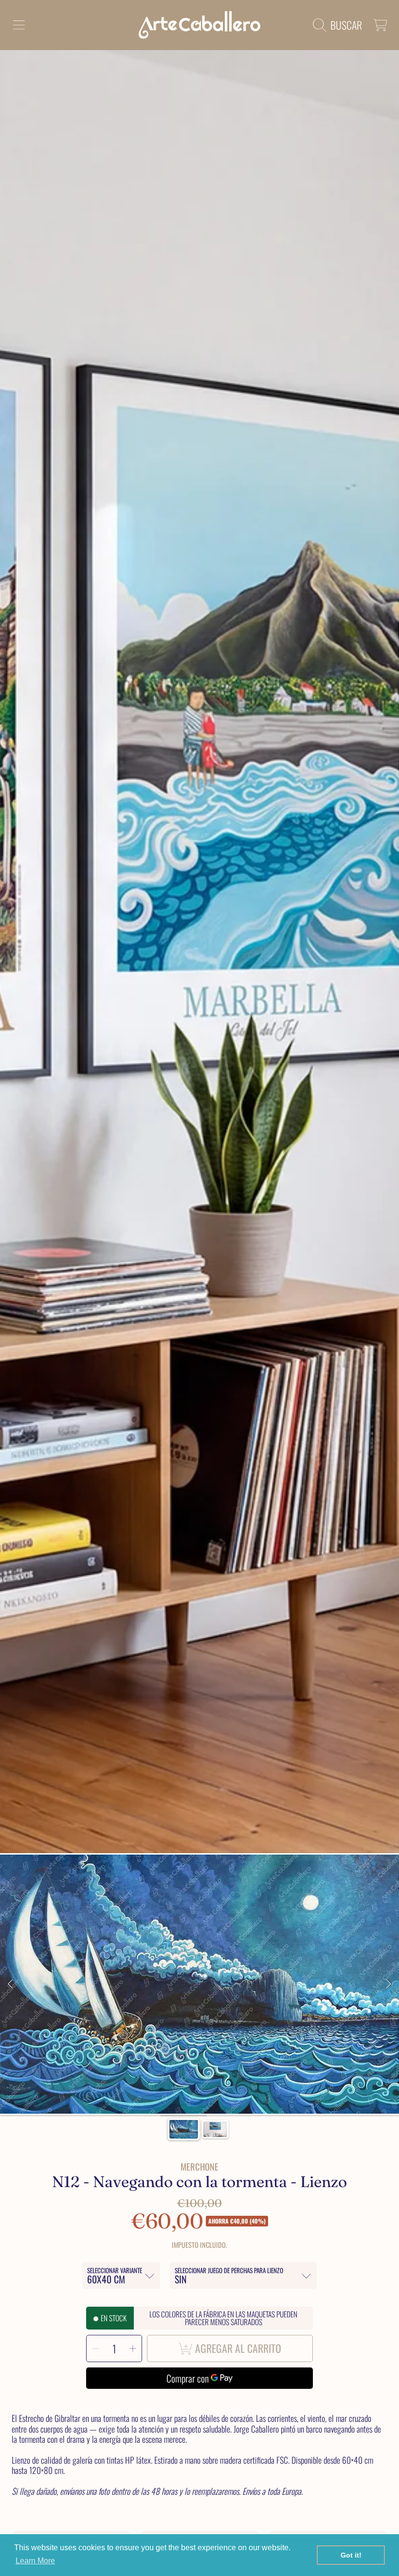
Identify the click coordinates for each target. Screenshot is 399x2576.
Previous (10, 1984)
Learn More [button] (35, 2561)
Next (389, 1984)
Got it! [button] (351, 2555)
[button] (18, 25)
